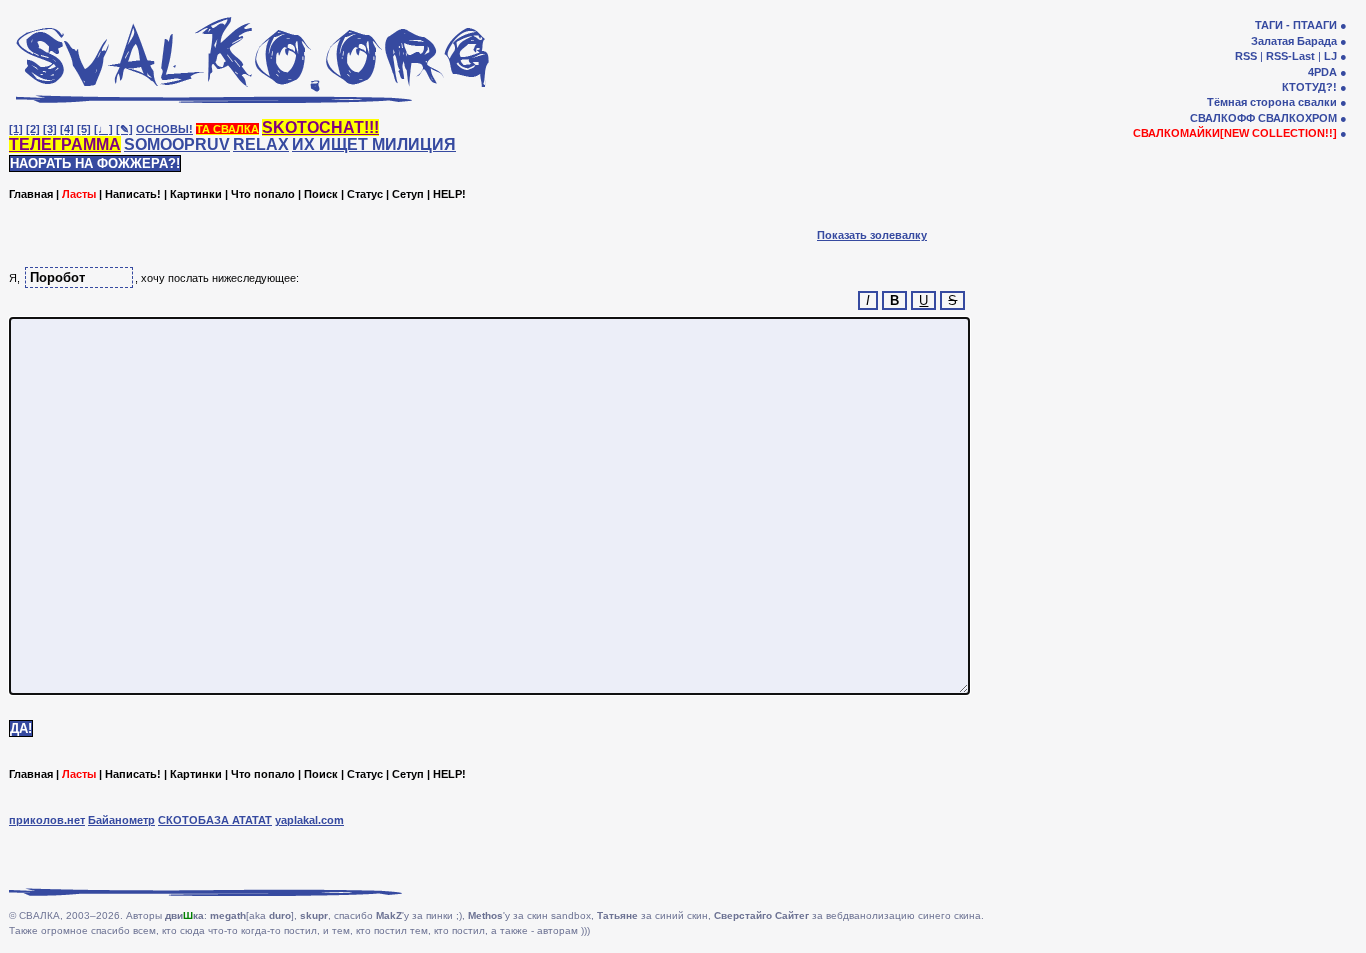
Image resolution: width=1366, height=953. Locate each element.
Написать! (133, 194)
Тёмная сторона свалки (1272, 102)
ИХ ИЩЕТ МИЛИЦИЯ (374, 144)
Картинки (196, 194)
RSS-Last (1290, 56)
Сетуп (408, 194)
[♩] (103, 129)
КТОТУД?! (1309, 87)
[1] (16, 129)
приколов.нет (47, 820)
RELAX (261, 144)
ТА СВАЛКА (227, 129)
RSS (1246, 56)
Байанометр (121, 820)
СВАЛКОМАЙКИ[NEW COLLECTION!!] (1235, 133)
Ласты (79, 194)
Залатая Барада (1294, 41)
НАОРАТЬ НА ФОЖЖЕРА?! (95, 163)
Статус (365, 194)
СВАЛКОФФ (1222, 118)
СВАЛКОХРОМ (1297, 118)
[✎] (124, 129)
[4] (67, 129)
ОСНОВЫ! (164, 129)
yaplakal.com (309, 820)
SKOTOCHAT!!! (320, 127)
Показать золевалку (872, 235)
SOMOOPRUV (177, 144)
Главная (31, 194)
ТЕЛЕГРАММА (65, 144)
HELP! (449, 194)
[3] (50, 129)
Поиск (321, 194)
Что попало (263, 194)
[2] (33, 129)
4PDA (1322, 72)
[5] (84, 129)
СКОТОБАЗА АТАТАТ (215, 820)
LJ (1330, 56)
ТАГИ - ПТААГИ (1296, 25)
